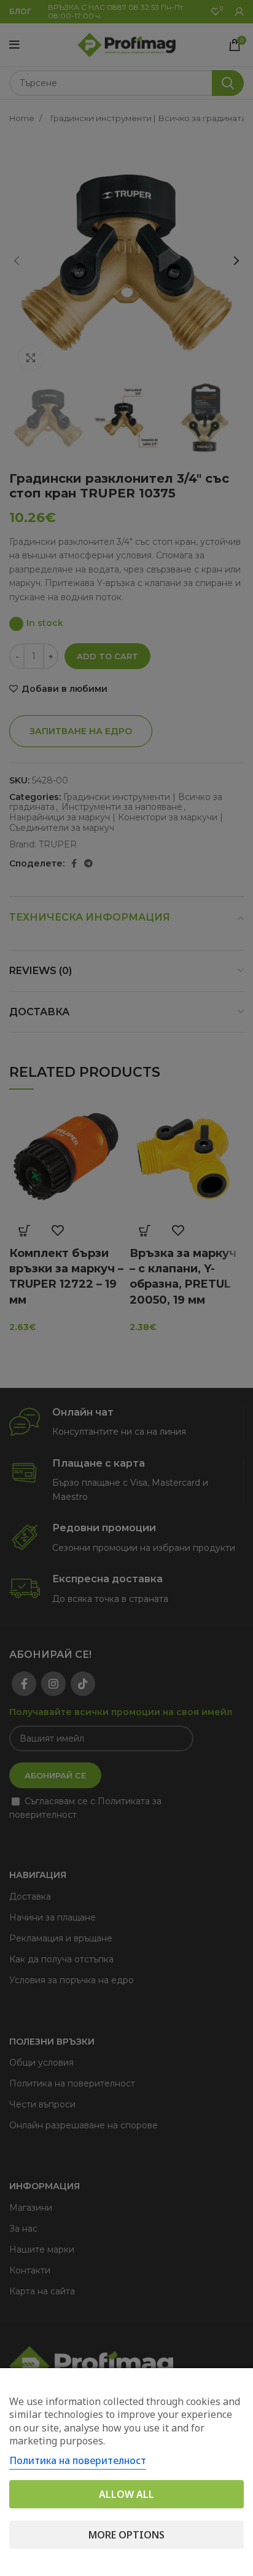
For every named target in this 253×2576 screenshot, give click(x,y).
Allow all (126, 2494)
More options (126, 2535)
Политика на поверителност (78, 2460)
